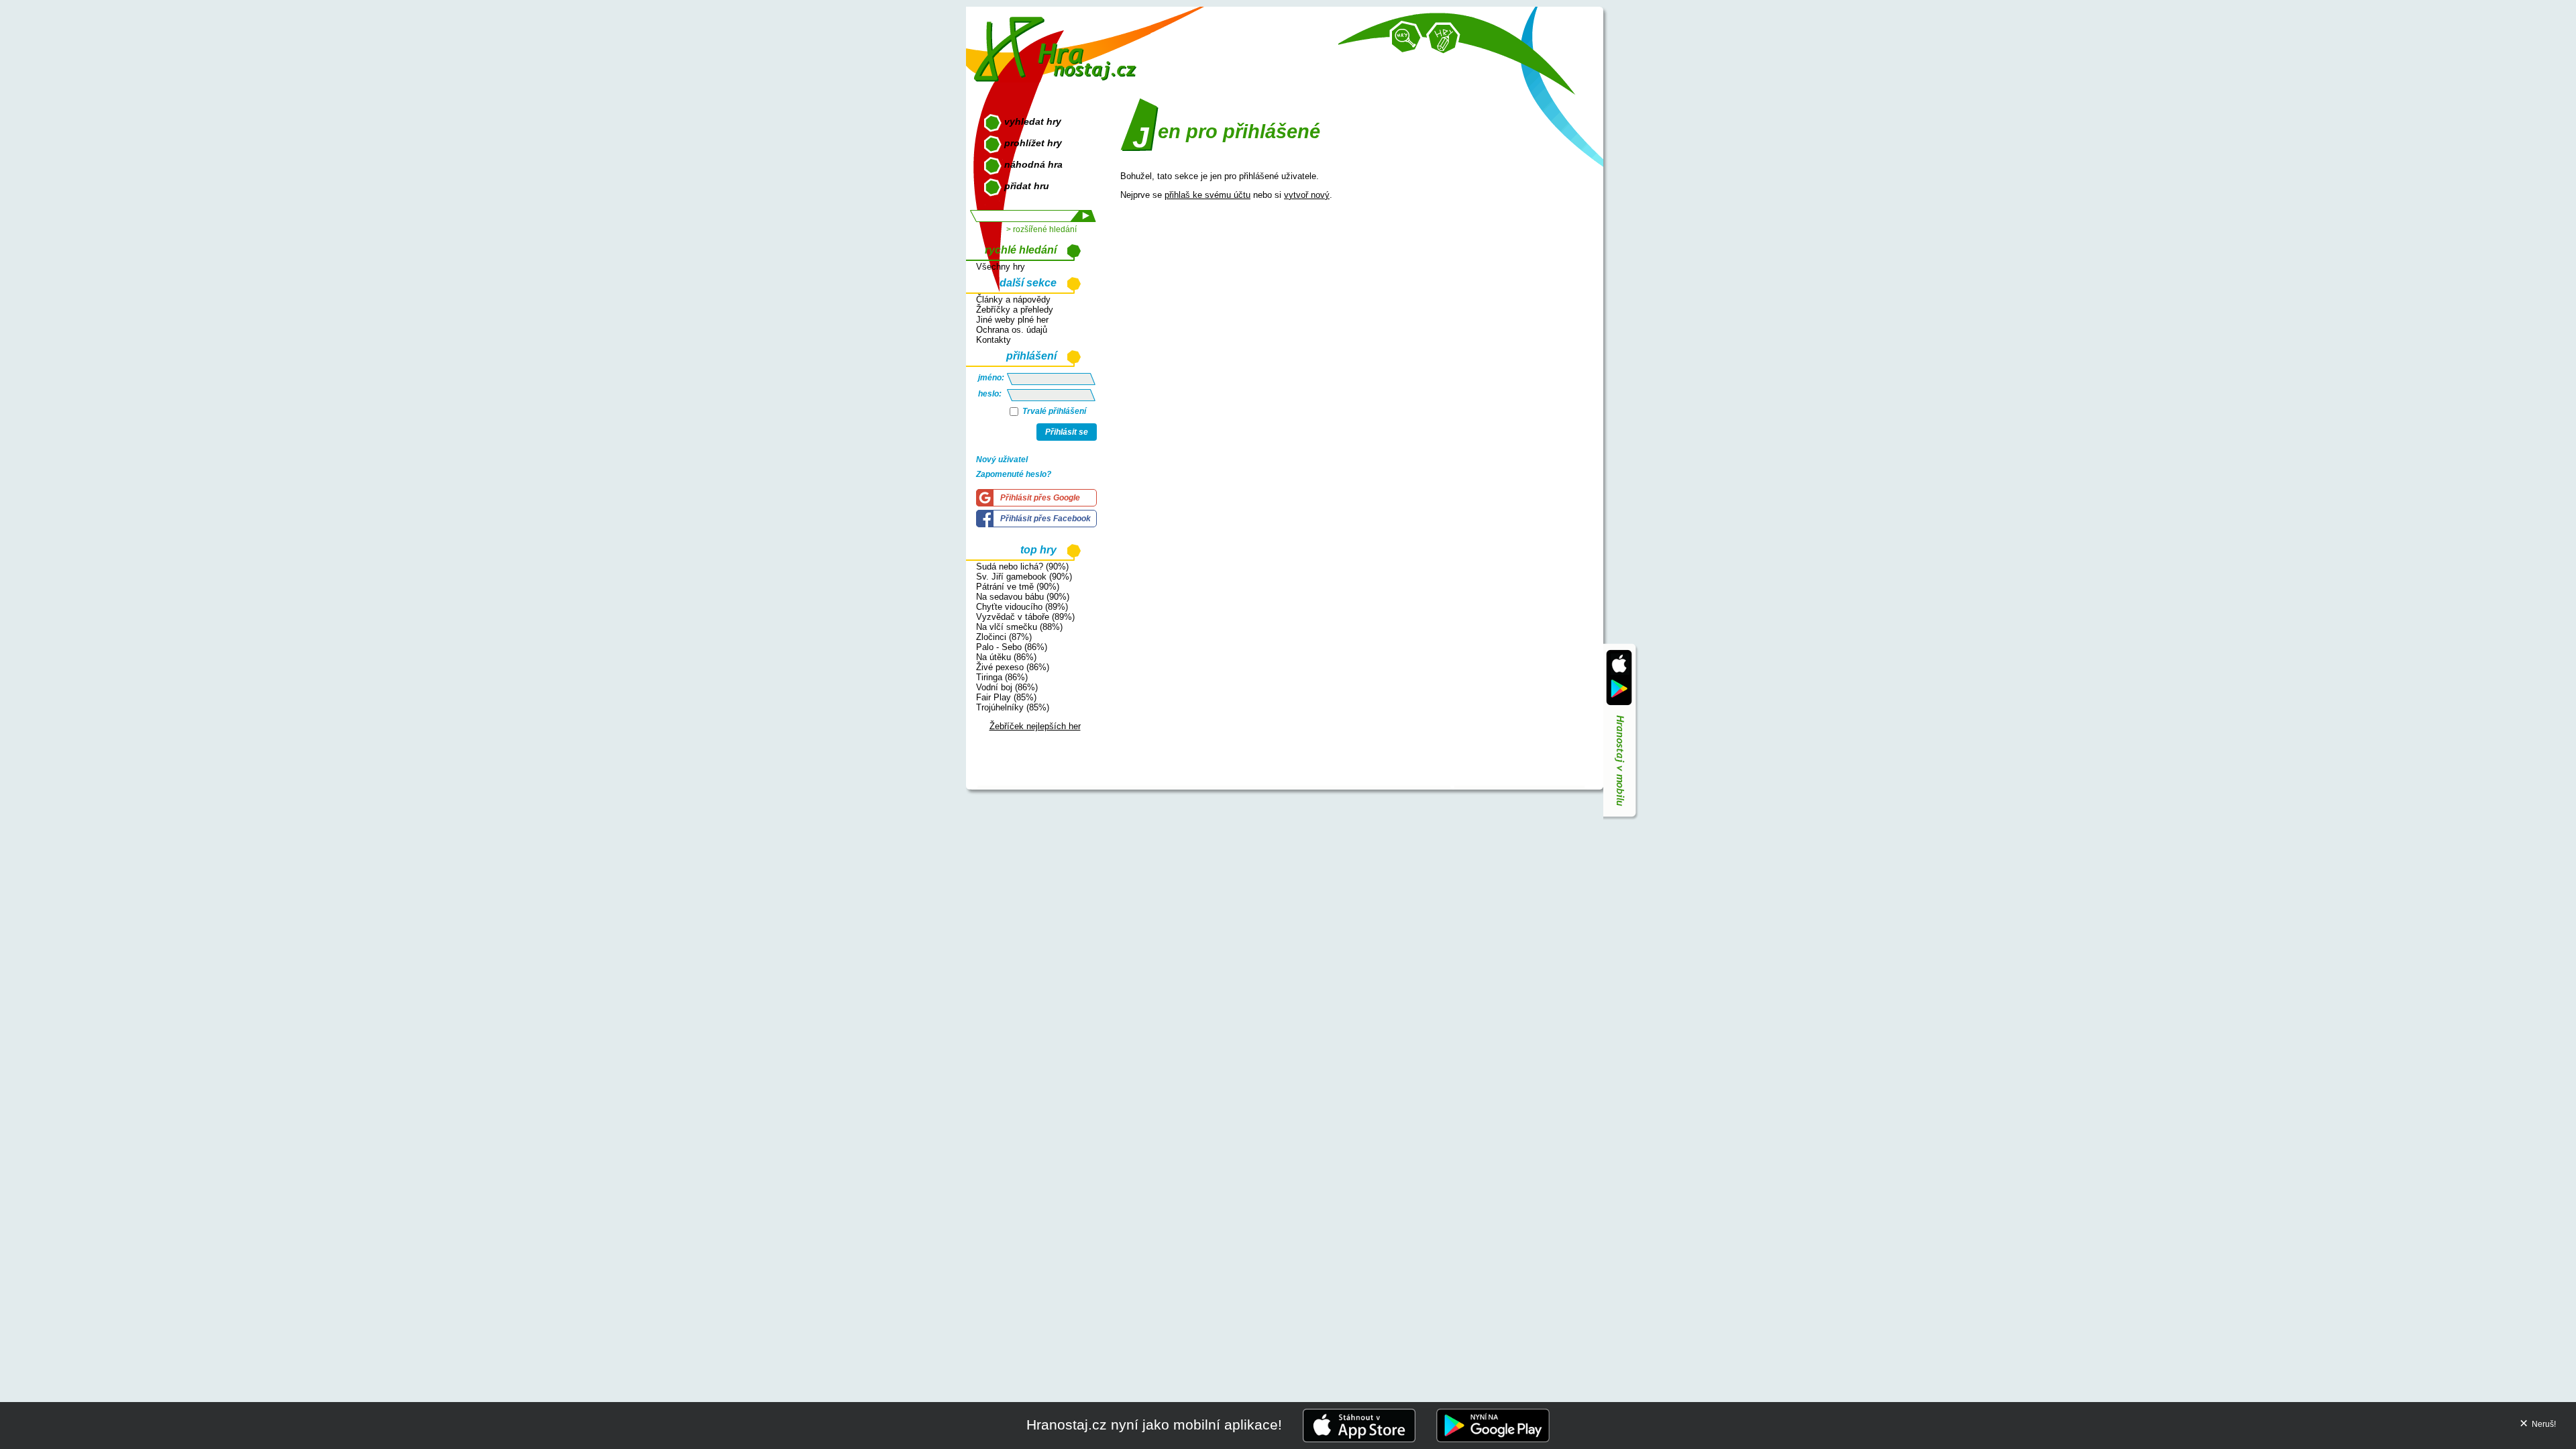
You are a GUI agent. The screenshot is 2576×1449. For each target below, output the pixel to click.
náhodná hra (1033, 164)
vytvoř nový (1307, 195)
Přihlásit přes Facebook (1045, 519)
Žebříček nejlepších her (1035, 726)
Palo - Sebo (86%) (1012, 647)
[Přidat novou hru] (1443, 39)
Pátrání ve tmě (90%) (1018, 587)
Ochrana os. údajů (1012, 330)
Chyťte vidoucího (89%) (1022, 607)
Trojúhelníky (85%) (1013, 707)
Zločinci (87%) (1004, 637)
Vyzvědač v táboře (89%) (1025, 617)
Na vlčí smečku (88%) (1019, 627)
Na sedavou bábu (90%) (1023, 597)
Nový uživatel (1002, 460)
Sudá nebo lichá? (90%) (1022, 567)
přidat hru (1027, 186)
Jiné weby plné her (1012, 320)
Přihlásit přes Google (1040, 498)
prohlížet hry (1033, 143)
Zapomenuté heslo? (1014, 474)
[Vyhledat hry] (1406, 38)
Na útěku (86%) (1006, 657)
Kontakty (994, 340)
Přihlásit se (1067, 432)
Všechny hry (1001, 267)
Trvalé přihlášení (1053, 411)
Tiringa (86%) (1002, 677)
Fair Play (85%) (1006, 697)
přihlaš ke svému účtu (1207, 195)
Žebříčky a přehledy (1015, 310)
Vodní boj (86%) (1007, 687)
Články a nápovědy (1013, 300)
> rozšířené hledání (1041, 229)
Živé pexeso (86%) (1013, 667)
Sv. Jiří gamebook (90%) (1024, 577)
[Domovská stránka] (1058, 44)
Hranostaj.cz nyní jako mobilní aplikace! (1154, 1425)
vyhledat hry (1033, 121)
